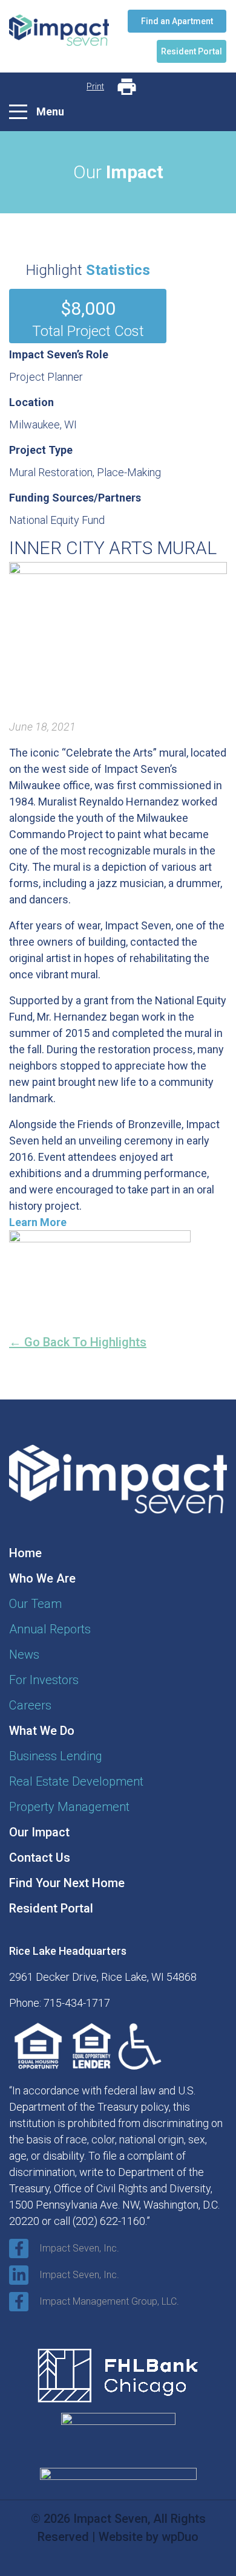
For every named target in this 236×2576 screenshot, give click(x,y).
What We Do (42, 1731)
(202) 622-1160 (109, 2221)
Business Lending (56, 1756)
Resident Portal (51, 1908)
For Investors (44, 1680)
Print (95, 86)
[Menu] (18, 112)
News (24, 1654)
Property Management (69, 1807)
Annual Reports (50, 1629)
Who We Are (42, 1578)
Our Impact (39, 1832)
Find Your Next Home (67, 1883)
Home (25, 1553)
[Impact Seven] (59, 36)
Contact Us (40, 1858)
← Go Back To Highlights (78, 1342)
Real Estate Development (76, 1781)
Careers (30, 1705)
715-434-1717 (77, 2003)
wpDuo (180, 2537)
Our (35, 1604)
